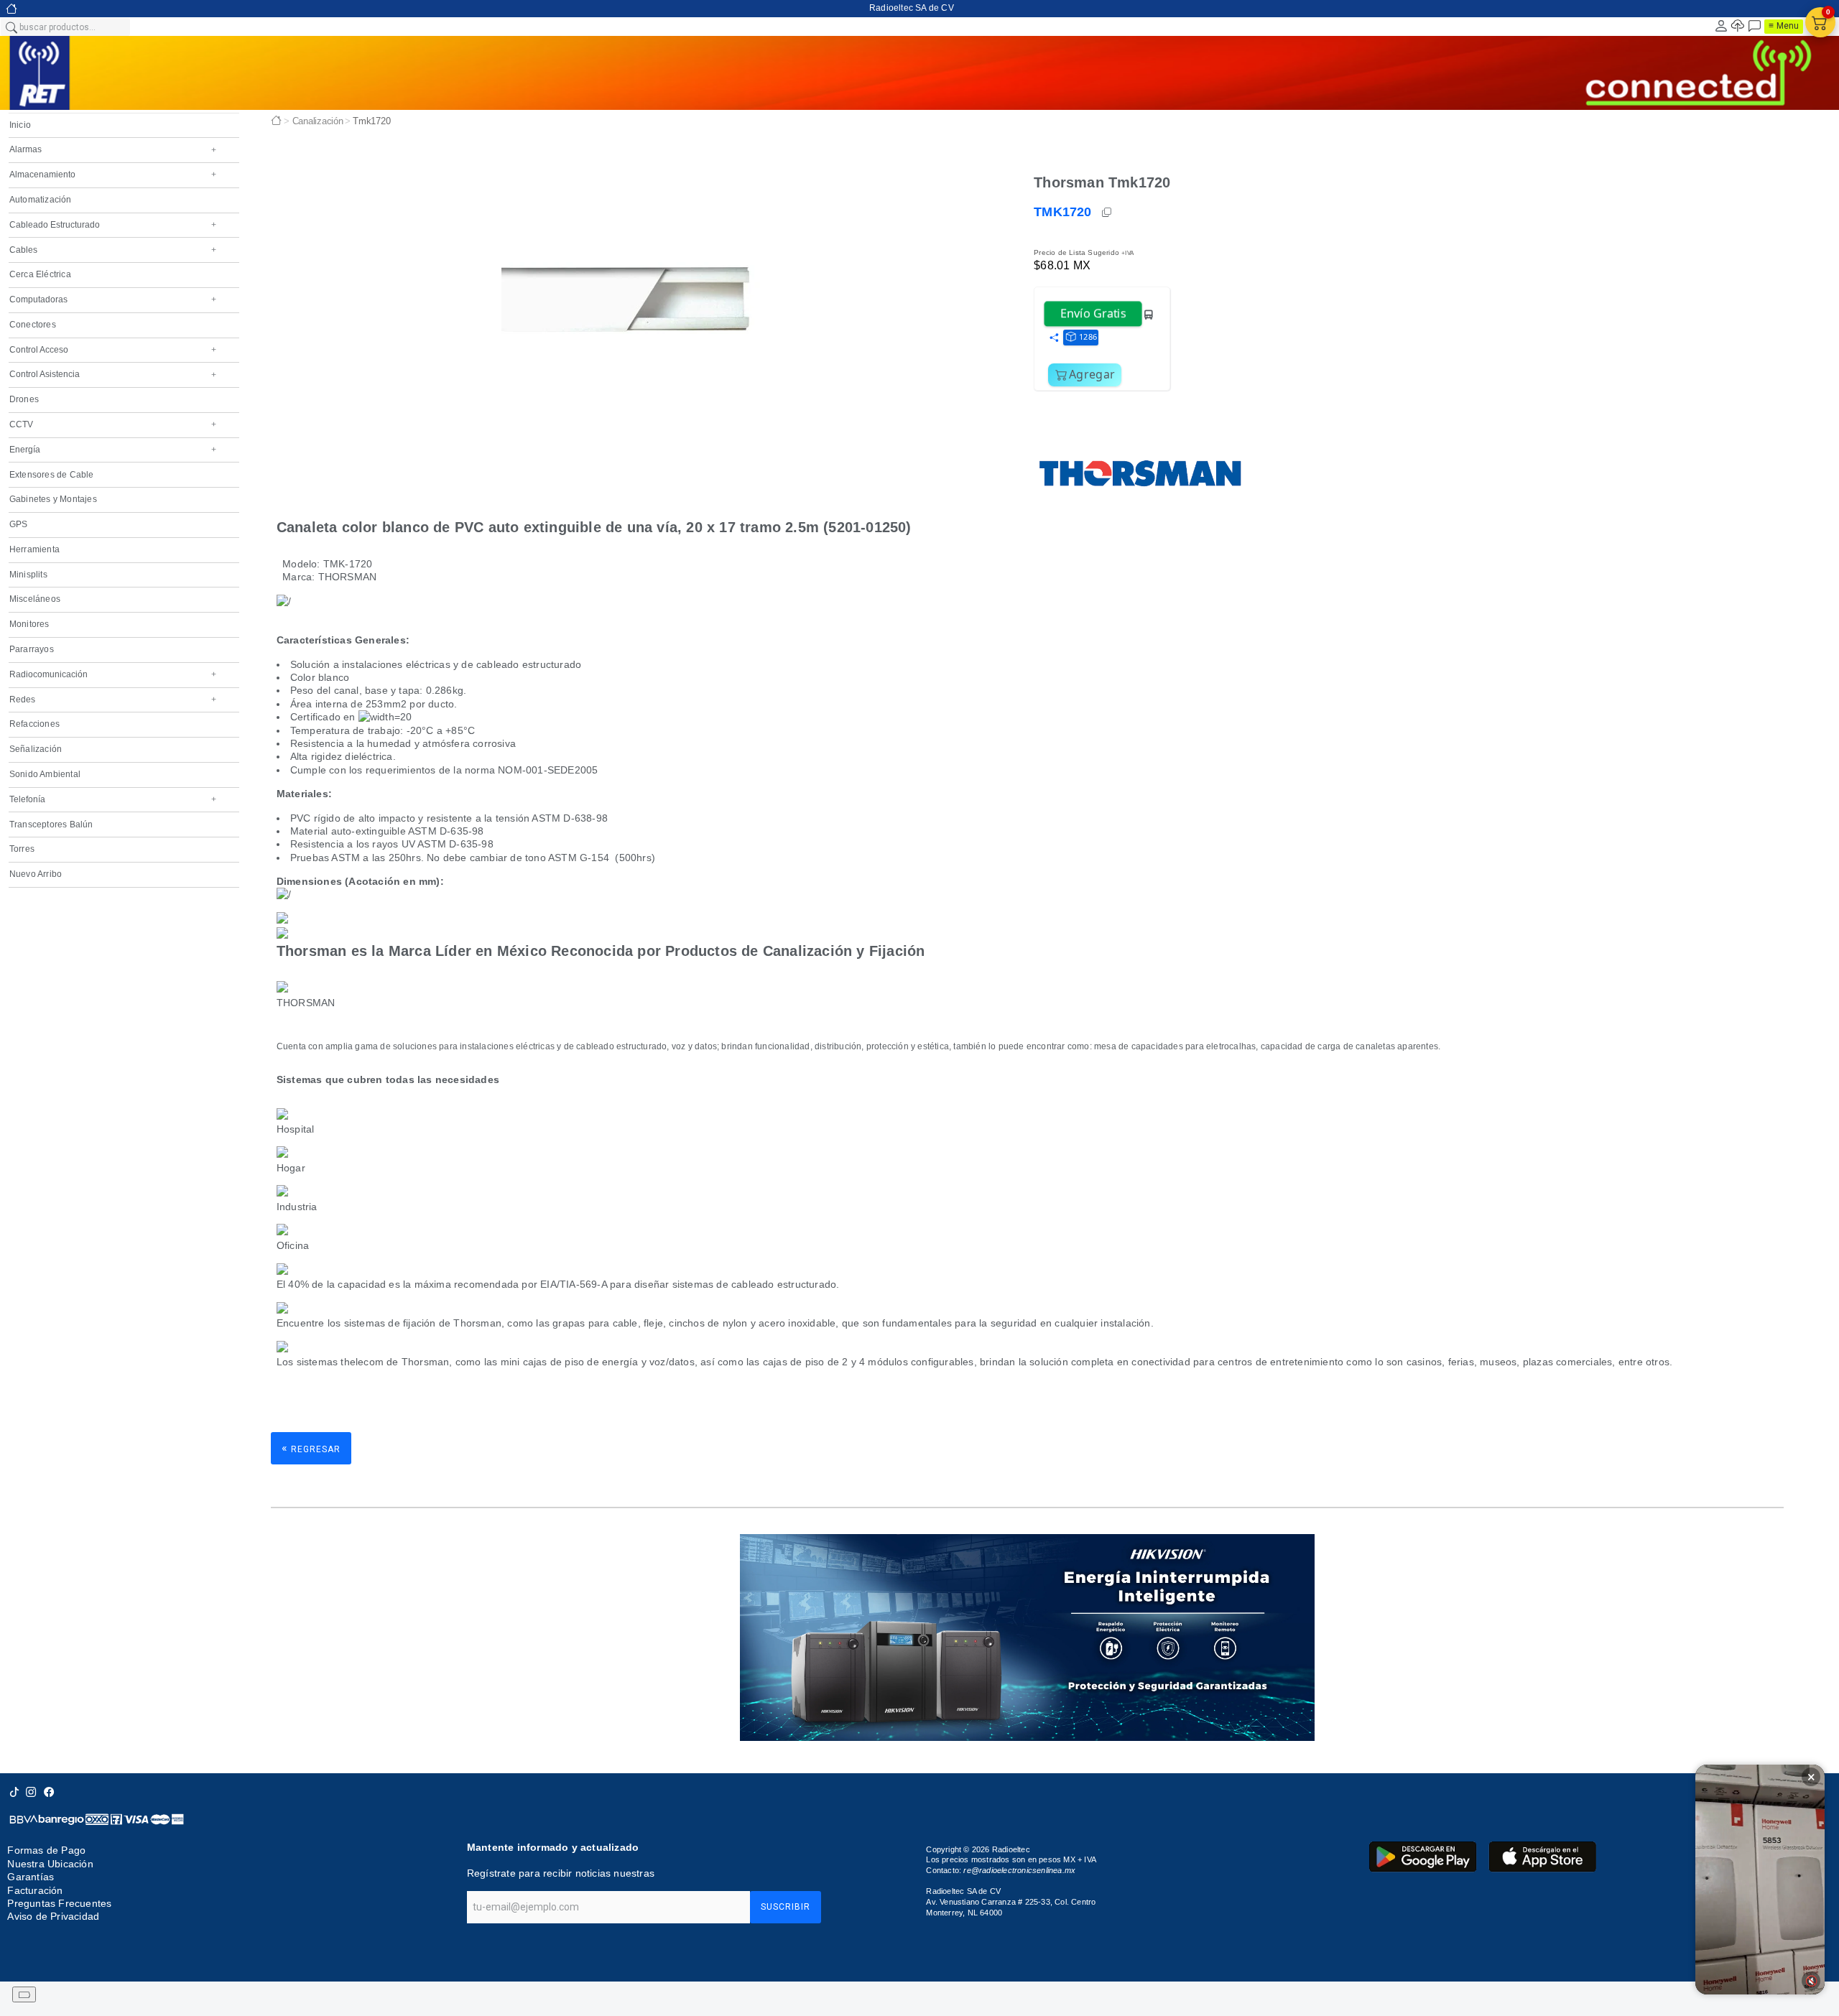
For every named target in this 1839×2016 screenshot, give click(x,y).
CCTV (113, 424)
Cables (113, 250)
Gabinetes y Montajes (53, 499)
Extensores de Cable (52, 475)
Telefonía (113, 799)
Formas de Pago (46, 1850)
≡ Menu (1784, 26)
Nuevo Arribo (36, 874)
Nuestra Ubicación (50, 1864)
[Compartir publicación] (1054, 338)
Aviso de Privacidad (53, 1916)
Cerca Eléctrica (40, 274)
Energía (113, 450)
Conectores (33, 325)
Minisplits (28, 575)
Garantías (31, 1877)
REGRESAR (311, 1448)
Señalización (36, 749)
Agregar (1092, 374)
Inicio (20, 125)
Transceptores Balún (51, 824)
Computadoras (113, 299)
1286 (1088, 336)
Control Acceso (113, 350)
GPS (19, 524)
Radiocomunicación (113, 674)
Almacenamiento (113, 175)
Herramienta (34, 549)
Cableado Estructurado (113, 225)
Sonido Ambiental (45, 774)
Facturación (35, 1890)
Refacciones (34, 724)
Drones (24, 399)
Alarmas (113, 149)
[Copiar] (1108, 213)
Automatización (41, 200)
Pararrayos (32, 649)
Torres (22, 849)
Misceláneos (35, 599)
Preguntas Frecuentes (59, 1903)
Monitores (29, 624)
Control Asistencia (113, 374)
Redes (113, 700)
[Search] (11, 27)
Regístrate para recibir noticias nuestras (561, 1873)
